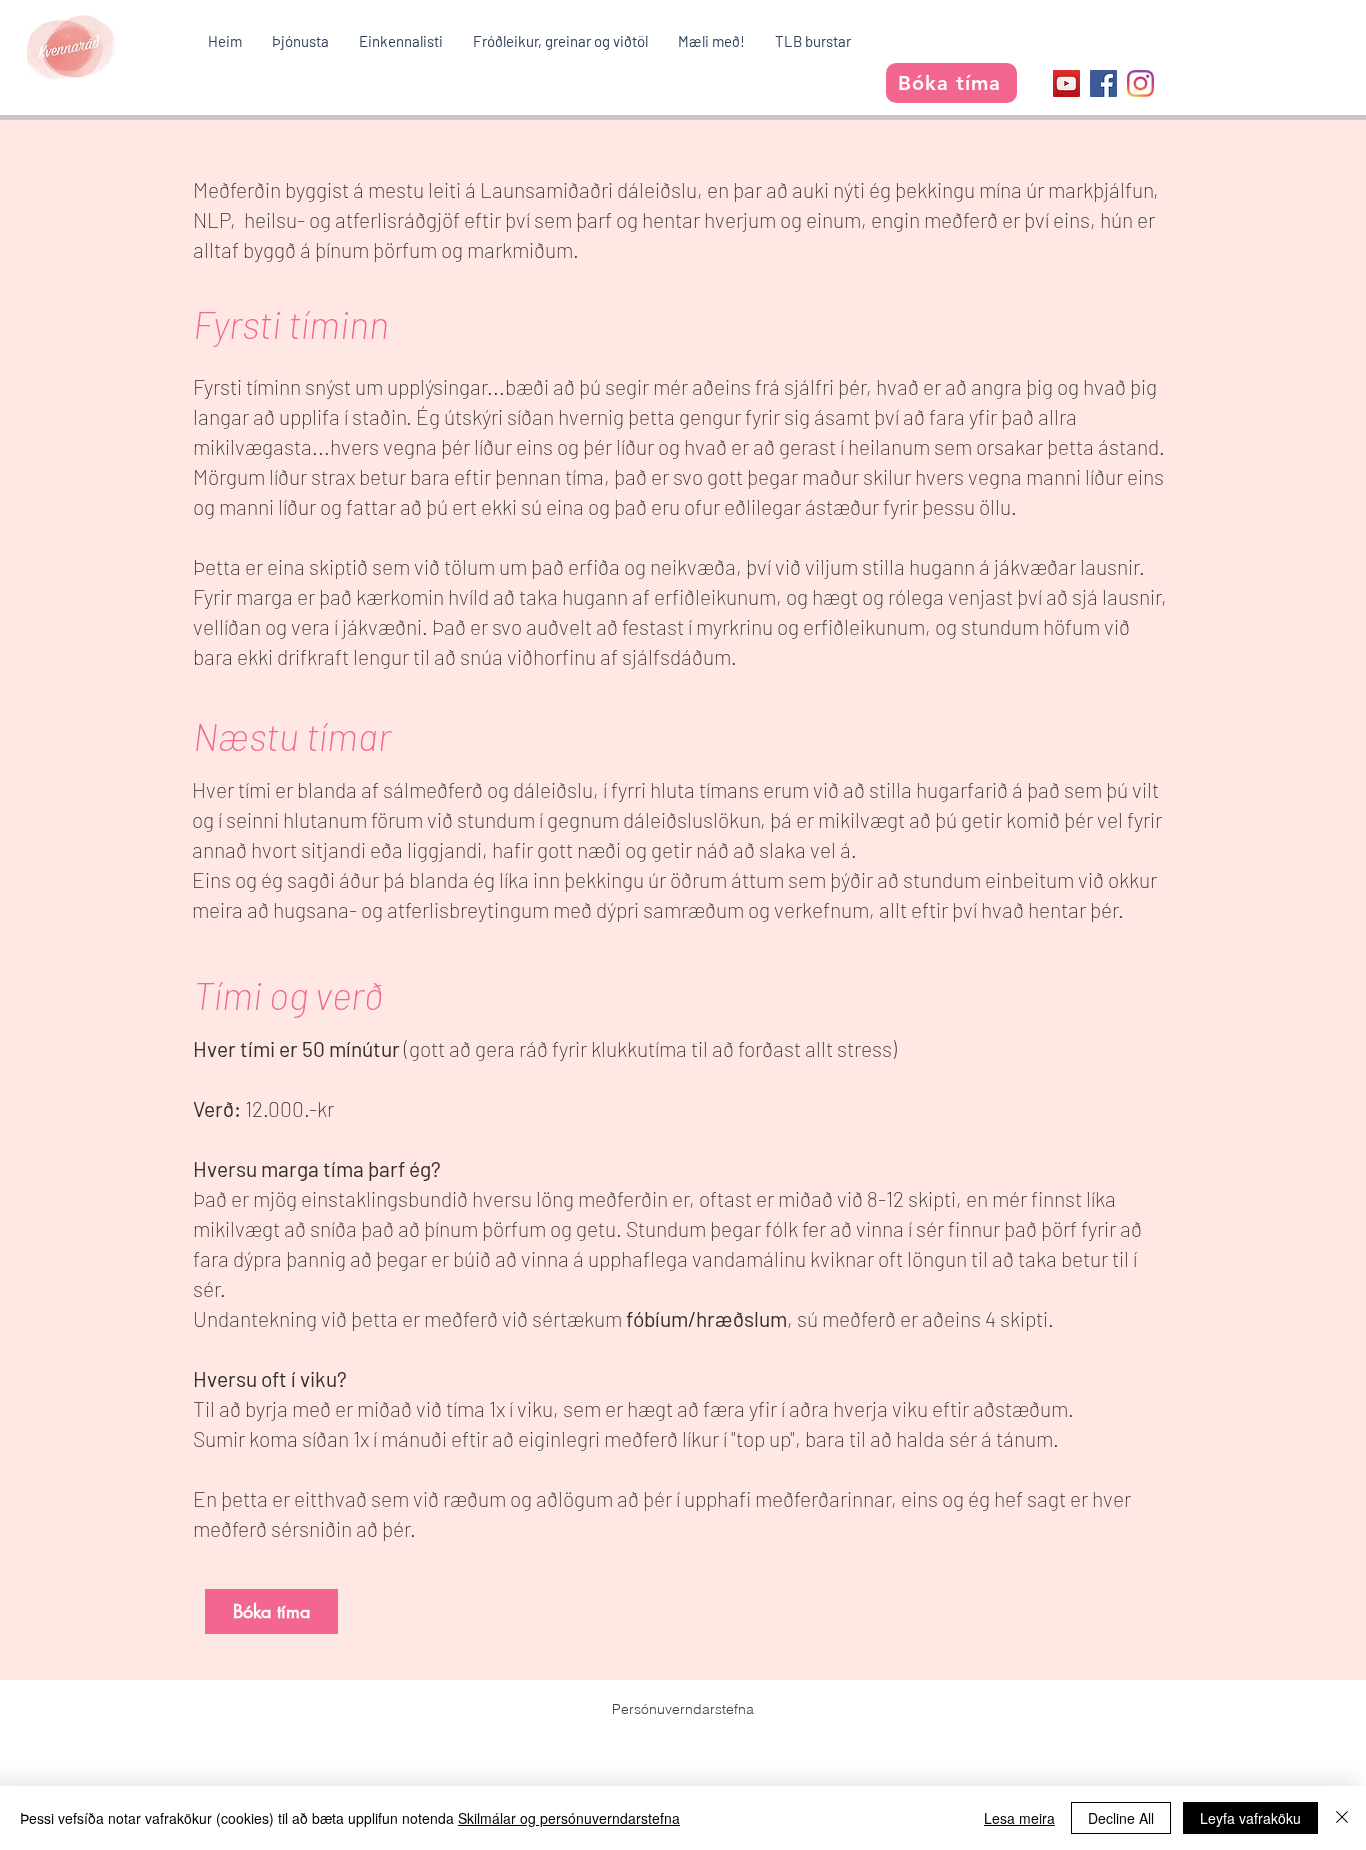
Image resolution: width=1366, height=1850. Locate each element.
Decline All (1121, 1818)
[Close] (1342, 1818)
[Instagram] (1140, 83)
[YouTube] (1066, 83)
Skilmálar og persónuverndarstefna (569, 1818)
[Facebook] (1103, 83)
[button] (300, 41)
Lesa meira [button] (1019, 1818)
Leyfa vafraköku (1250, 1818)
